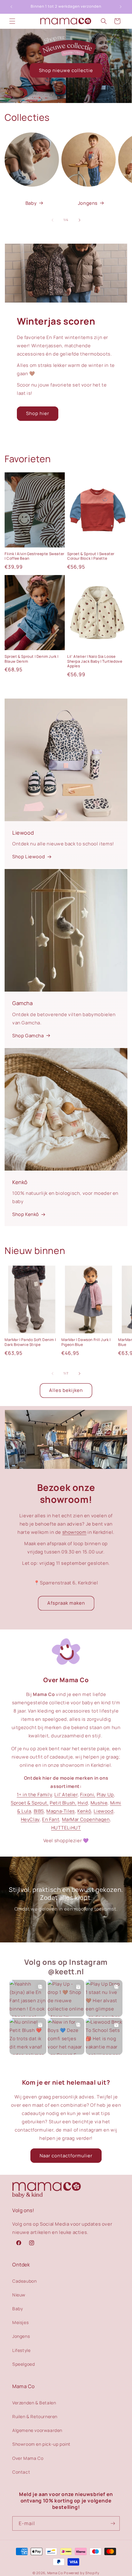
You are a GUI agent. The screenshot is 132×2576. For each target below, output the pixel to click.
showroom (74, 1532)
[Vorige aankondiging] (11, 7)
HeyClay (30, 1819)
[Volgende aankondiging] (121, 7)
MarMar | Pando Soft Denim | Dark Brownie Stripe (30, 1342)
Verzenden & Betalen (34, 2403)
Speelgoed (23, 2364)
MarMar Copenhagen (86, 1819)
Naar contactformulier (66, 2156)
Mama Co (55, 2573)
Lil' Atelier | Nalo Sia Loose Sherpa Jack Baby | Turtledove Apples (95, 661)
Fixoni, (88, 1795)
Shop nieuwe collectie (66, 70)
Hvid (83, 1803)
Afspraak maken (66, 1603)
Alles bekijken (66, 1390)
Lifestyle (21, 2350)
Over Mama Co (28, 2458)
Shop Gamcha (28, 1036)
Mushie (99, 1803)
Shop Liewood (29, 857)
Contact (21, 2472)
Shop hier (38, 413)
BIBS (39, 1811)
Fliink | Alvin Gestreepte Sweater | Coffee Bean (35, 556)
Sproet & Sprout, (30, 1803)
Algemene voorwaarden (37, 2430)
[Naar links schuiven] (52, 220)
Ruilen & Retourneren (35, 2416)
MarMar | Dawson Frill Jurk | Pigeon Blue (86, 1342)
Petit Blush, (63, 1803)
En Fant (51, 1819)
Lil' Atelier (66, 1795)
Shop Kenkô (26, 1214)
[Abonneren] (113, 2523)
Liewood (103, 1811)
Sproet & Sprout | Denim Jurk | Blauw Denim (32, 659)
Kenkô (84, 1811)
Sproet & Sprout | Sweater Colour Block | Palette (91, 556)
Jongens (88, 203)
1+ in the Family (35, 1795)
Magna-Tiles (61, 1811)
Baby (31, 203)
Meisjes (20, 2322)
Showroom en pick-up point (41, 2444)
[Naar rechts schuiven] (80, 220)
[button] (12, 21)
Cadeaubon (24, 2281)
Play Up (105, 1795)
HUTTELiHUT (66, 1828)
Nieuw (19, 2295)
